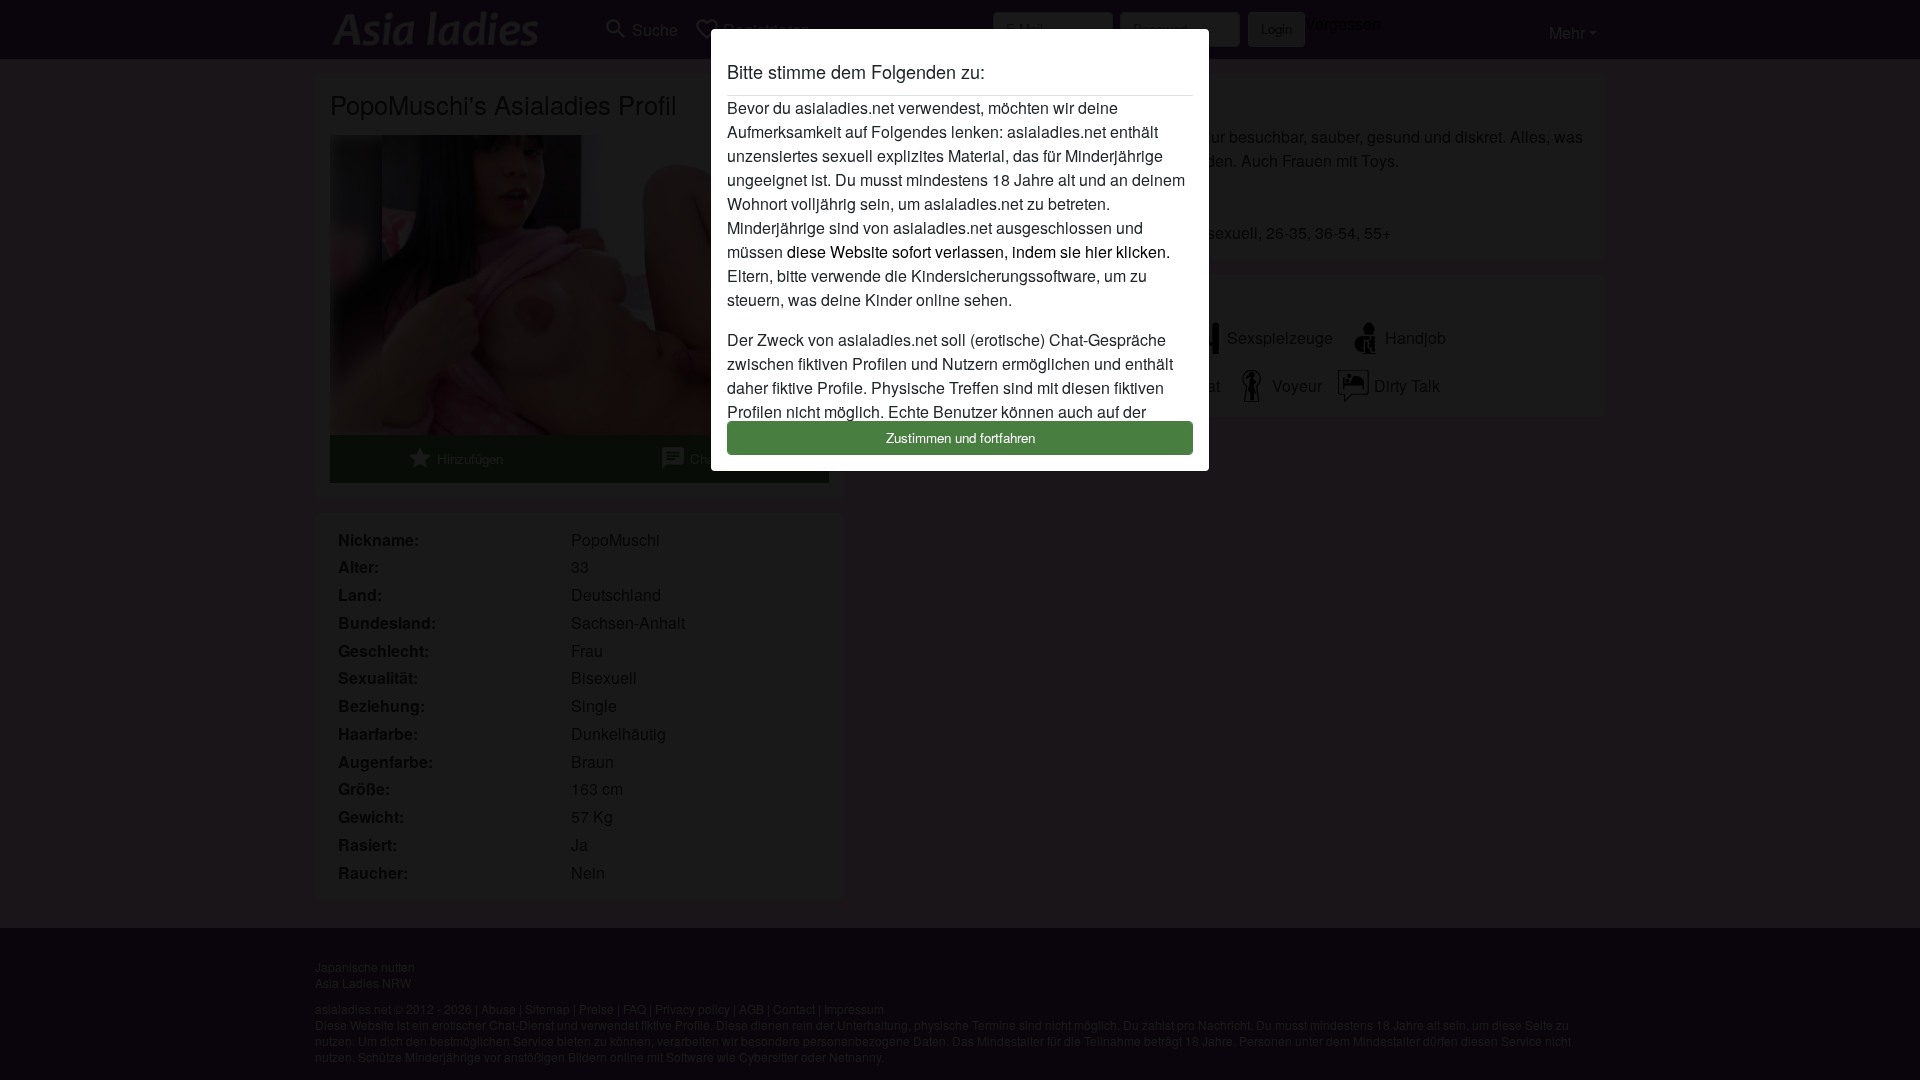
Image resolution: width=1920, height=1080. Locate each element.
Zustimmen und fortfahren (960, 437)
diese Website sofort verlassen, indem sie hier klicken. (978, 251)
